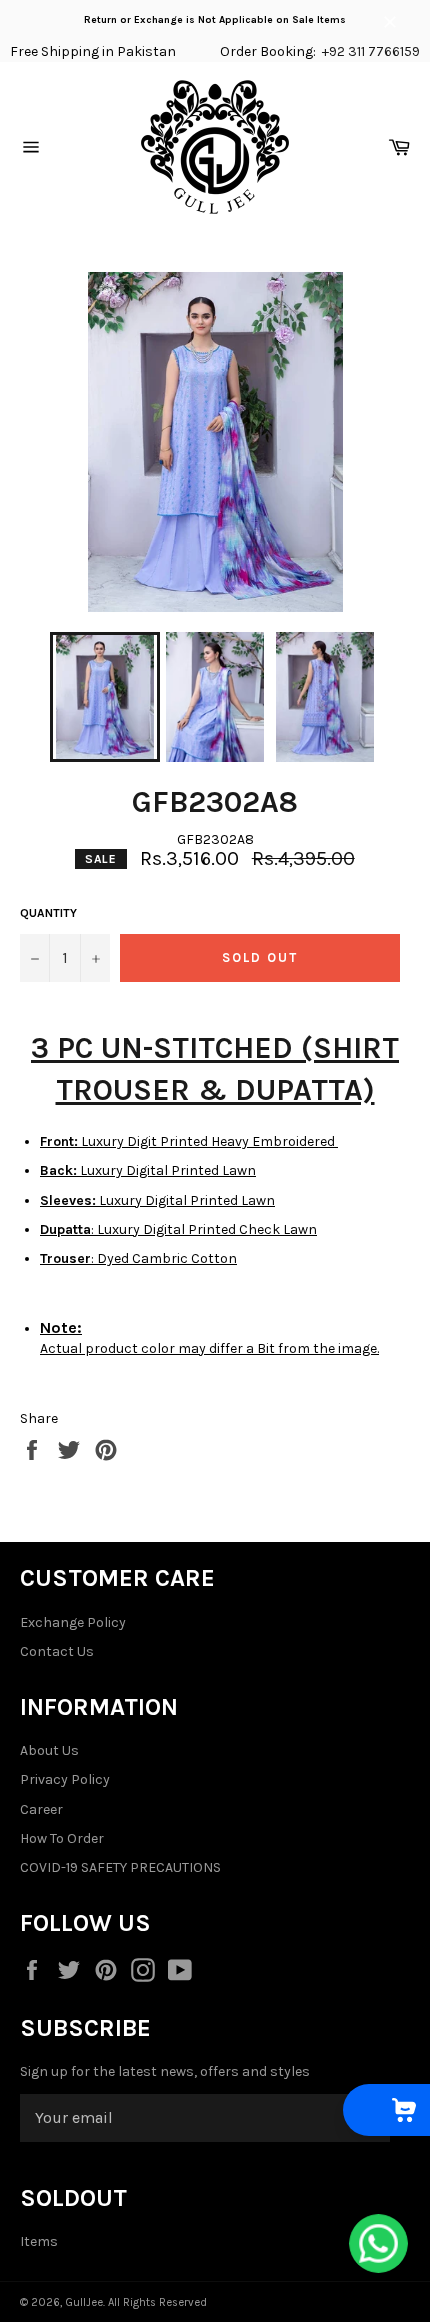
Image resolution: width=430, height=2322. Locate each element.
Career (41, 1809)
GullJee (84, 2302)
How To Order (62, 1838)
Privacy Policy (65, 1779)
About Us (49, 1750)
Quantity (48, 913)
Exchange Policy (73, 1622)
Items (39, 2241)
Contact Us (57, 1651)
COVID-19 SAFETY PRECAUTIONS (120, 1867)
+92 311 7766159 (371, 51)
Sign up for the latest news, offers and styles (165, 2071)
